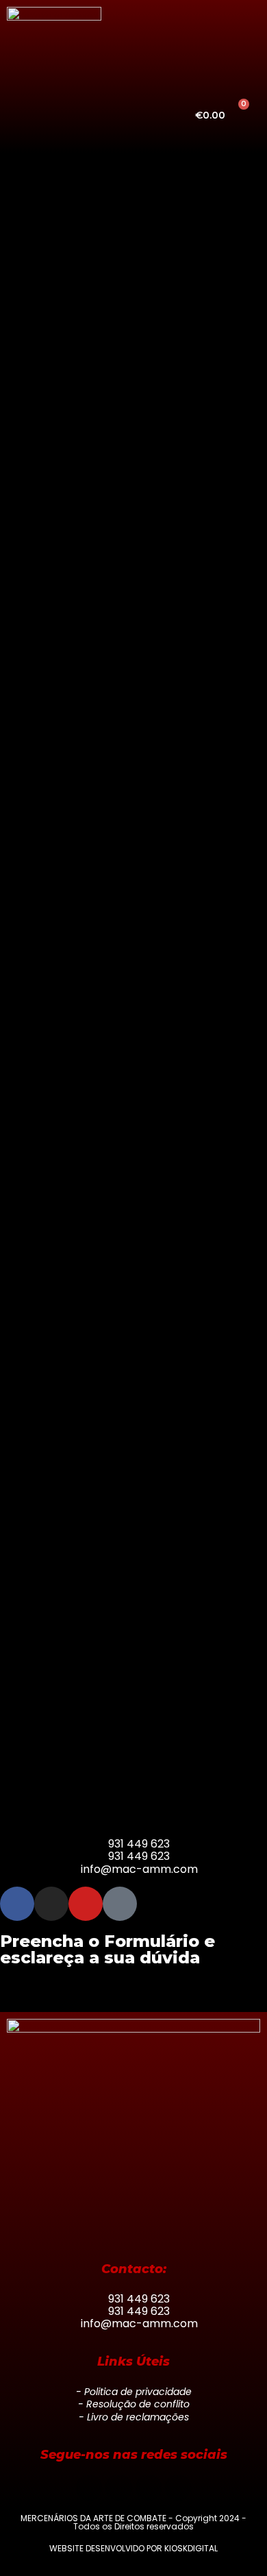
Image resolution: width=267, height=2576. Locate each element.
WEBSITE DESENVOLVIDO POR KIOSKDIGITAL (133, 2548)
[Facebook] (17, 1904)
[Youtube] (86, 1904)
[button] (79, 115)
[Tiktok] (120, 1904)
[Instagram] (51, 1904)
